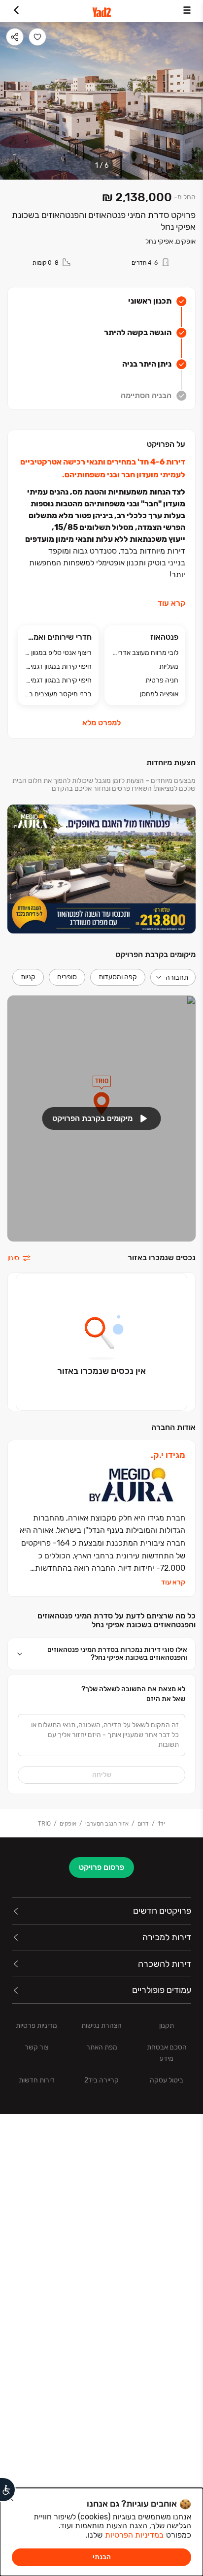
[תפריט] (187, 11)
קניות (28, 977)
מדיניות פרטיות (36, 2026)
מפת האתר (102, 2047)
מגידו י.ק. (168, 1455)
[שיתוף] (15, 37)
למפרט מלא (101, 723)
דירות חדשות (37, 2080)
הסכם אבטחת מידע (167, 2053)
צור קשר (36, 2047)
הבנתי (102, 2557)
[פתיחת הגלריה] (101, 101)
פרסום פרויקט (101, 1867)
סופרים (67, 977)
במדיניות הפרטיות (134, 2535)
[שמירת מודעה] (37, 37)
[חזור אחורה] (16, 11)
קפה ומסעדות (118, 977)
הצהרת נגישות (101, 2026)
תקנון (167, 2026)
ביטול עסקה (167, 2080)
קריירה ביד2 (101, 2080)
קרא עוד (171, 603)
